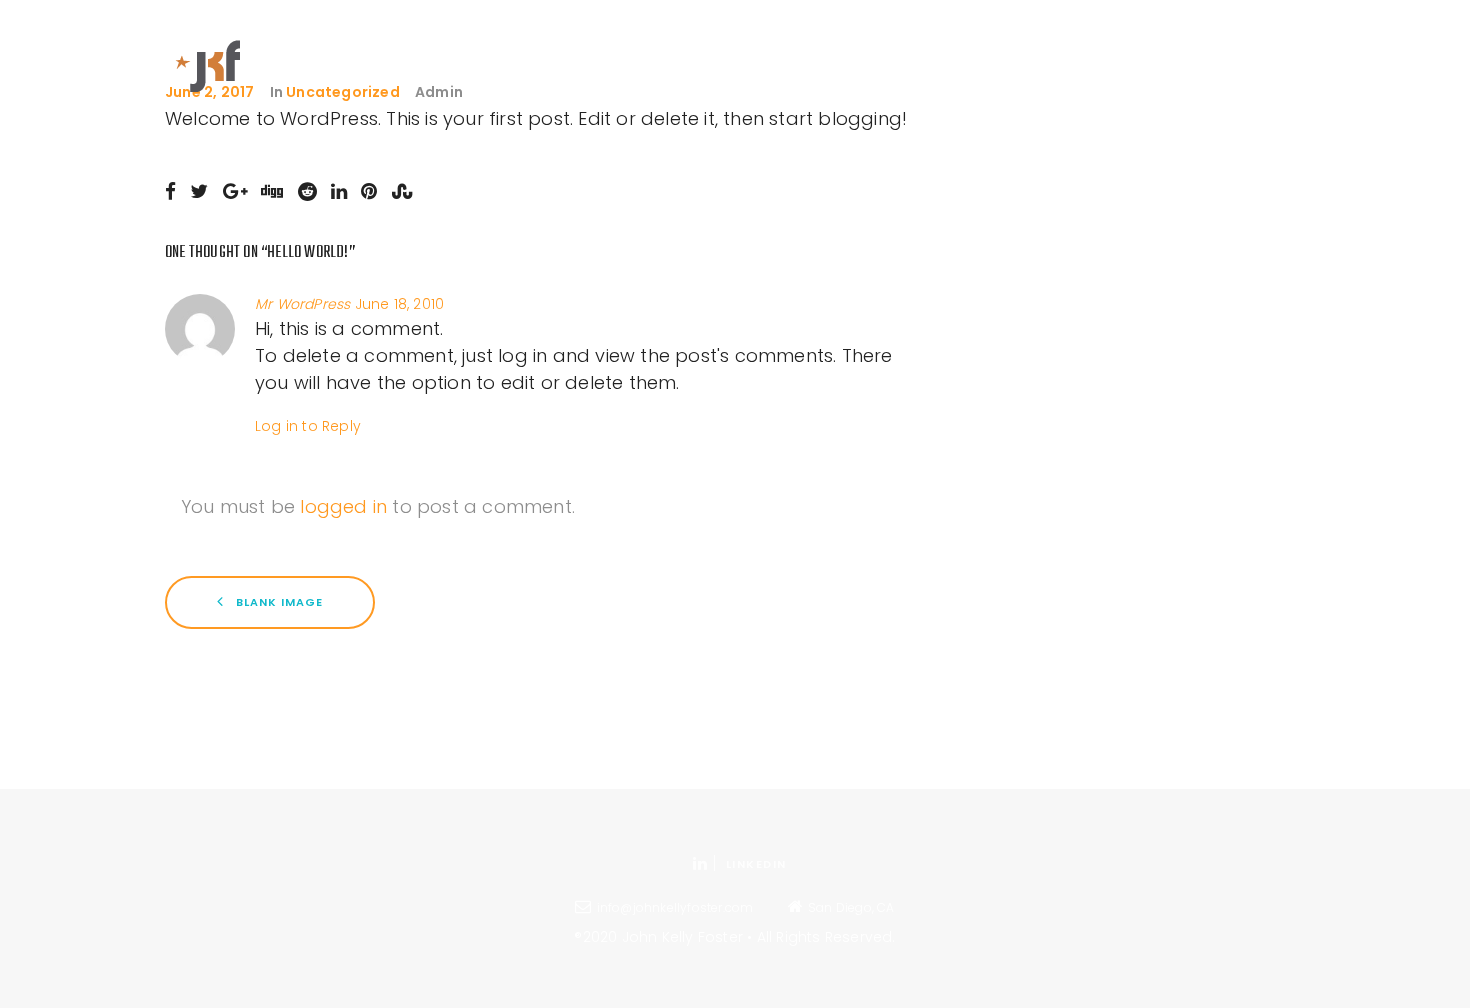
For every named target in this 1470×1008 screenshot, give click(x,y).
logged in (343, 506)
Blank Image (277, 601)
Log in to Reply (308, 426)
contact (1260, 50)
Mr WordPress (302, 304)
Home (787, 50)
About (861, 50)
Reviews (1165, 50)
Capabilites (960, 50)
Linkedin (756, 864)
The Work (1069, 50)
